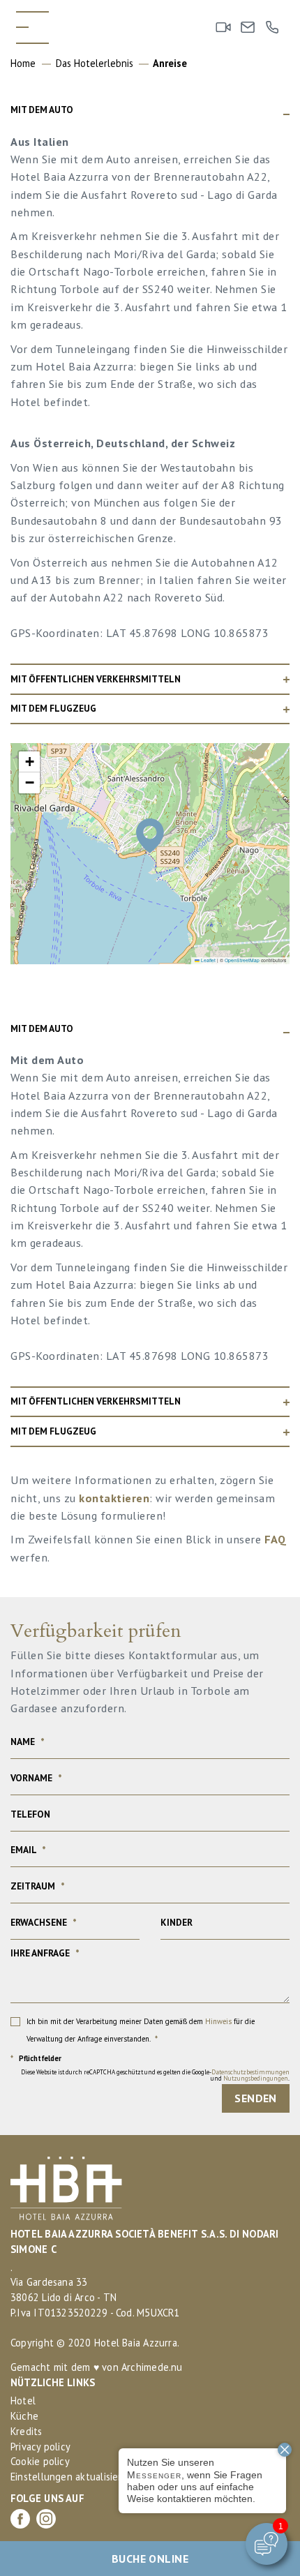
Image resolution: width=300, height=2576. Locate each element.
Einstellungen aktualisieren (72, 2477)
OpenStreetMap (242, 960)
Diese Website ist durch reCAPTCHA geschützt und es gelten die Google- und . (155, 2075)
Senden (256, 2098)
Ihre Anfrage (45, 1954)
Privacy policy (40, 2447)
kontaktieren (114, 1498)
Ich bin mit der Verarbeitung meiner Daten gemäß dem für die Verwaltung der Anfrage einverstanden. (141, 2030)
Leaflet (208, 960)
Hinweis (218, 2021)
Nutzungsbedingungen (256, 2078)
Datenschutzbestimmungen (250, 2072)
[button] (150, 836)
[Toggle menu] (32, 28)
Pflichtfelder (36, 2059)
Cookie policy (40, 2461)
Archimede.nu (152, 2367)
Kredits (27, 2431)
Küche (24, 2416)
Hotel (23, 2401)
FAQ (276, 1539)
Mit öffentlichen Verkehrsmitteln (96, 679)
